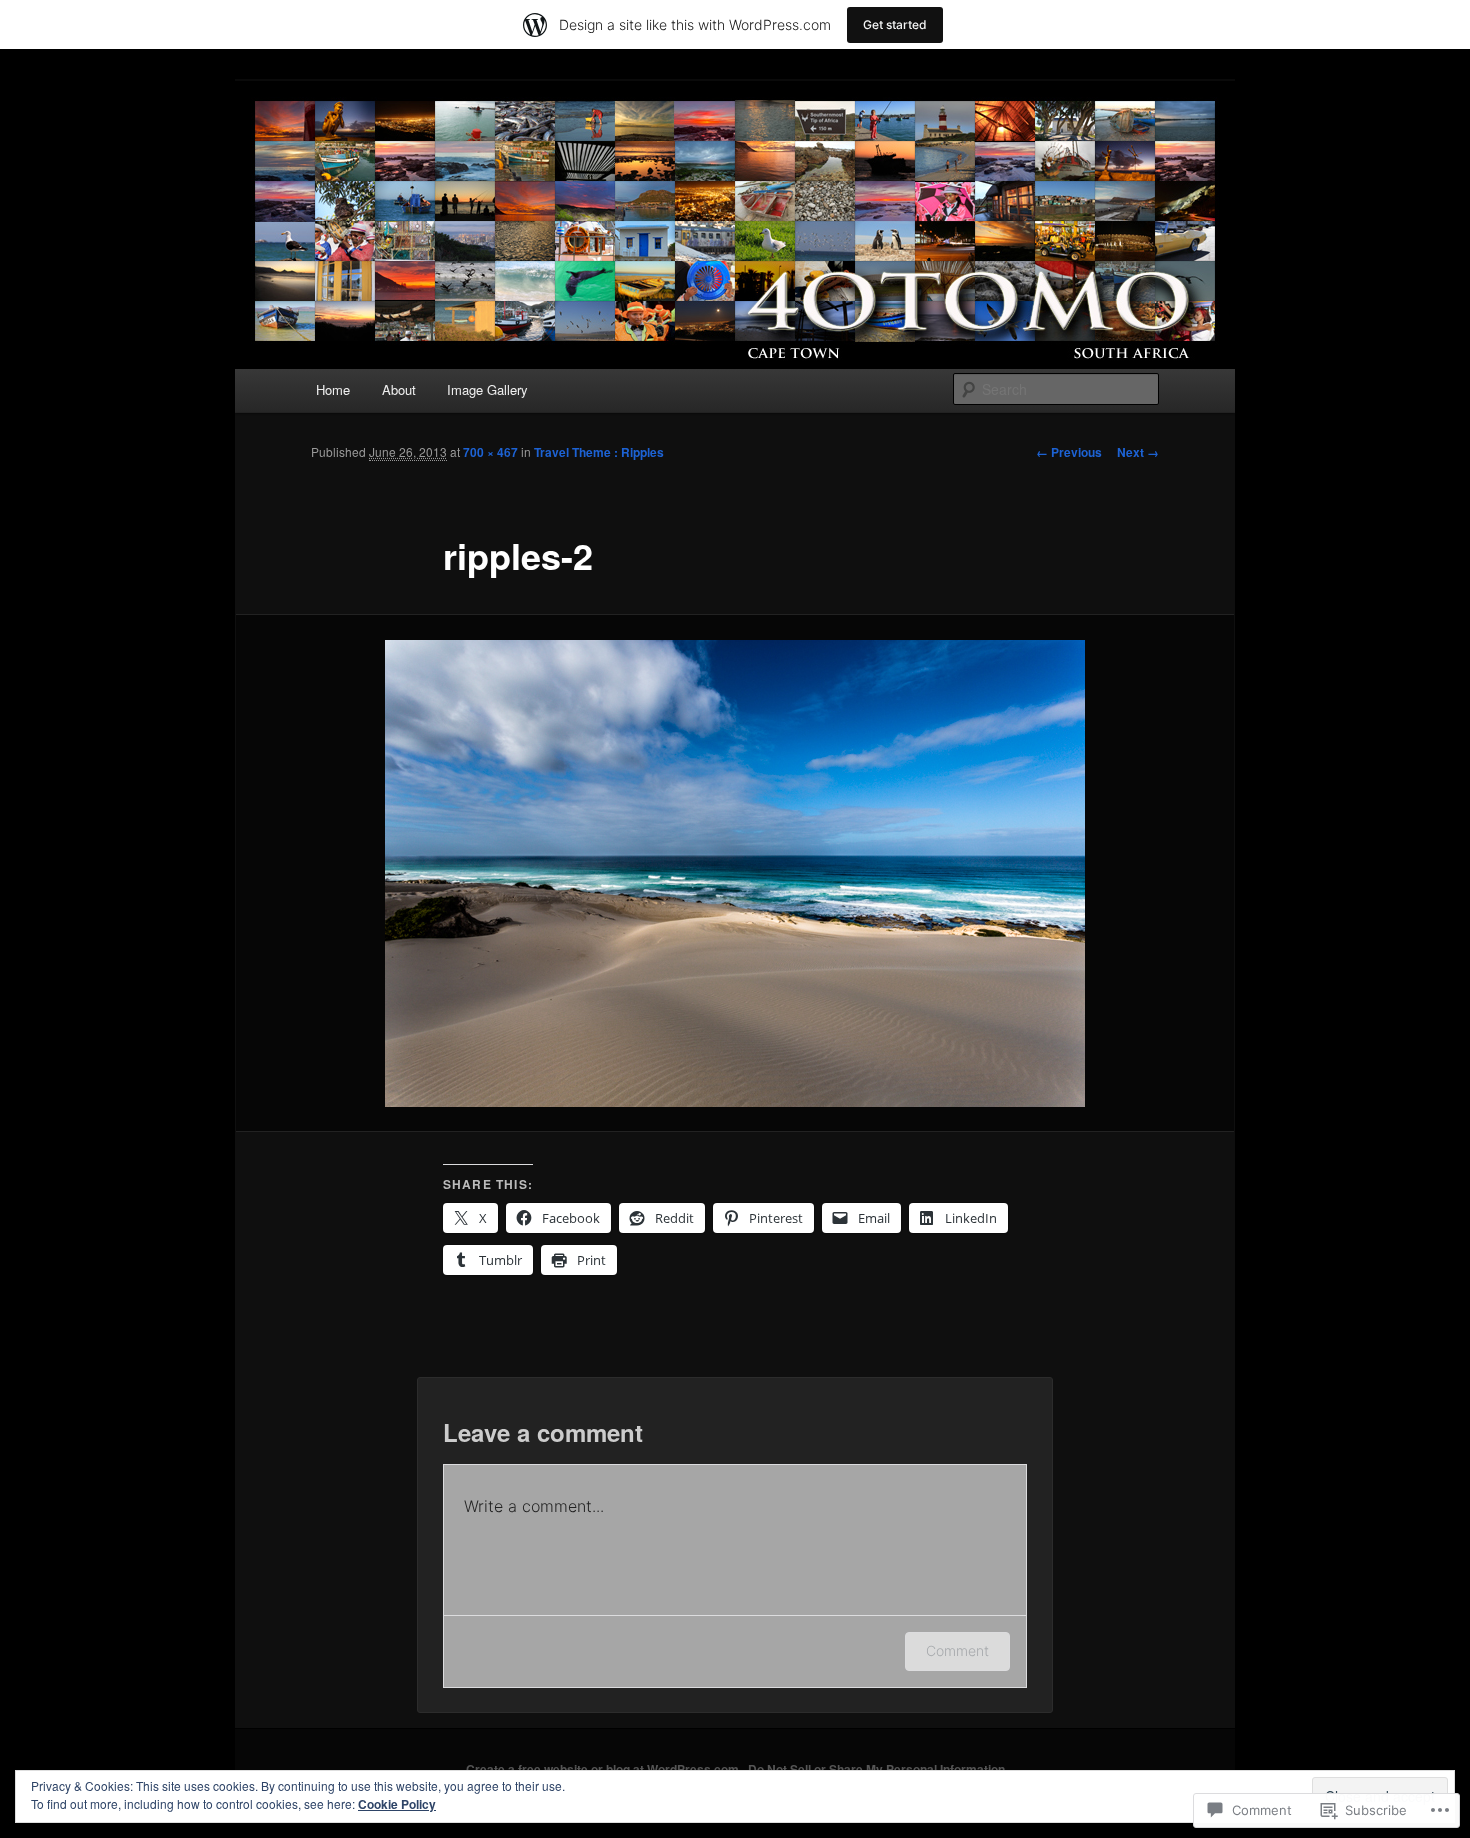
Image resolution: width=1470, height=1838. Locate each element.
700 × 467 (490, 452)
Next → (1138, 452)
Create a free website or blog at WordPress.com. (604, 1769)
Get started (895, 24)
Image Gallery (487, 389)
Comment (957, 1650)
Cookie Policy (397, 1804)
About (399, 389)
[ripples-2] (735, 873)
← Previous (1069, 452)
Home (333, 389)
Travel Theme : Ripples (599, 452)
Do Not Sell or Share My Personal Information (876, 1769)
